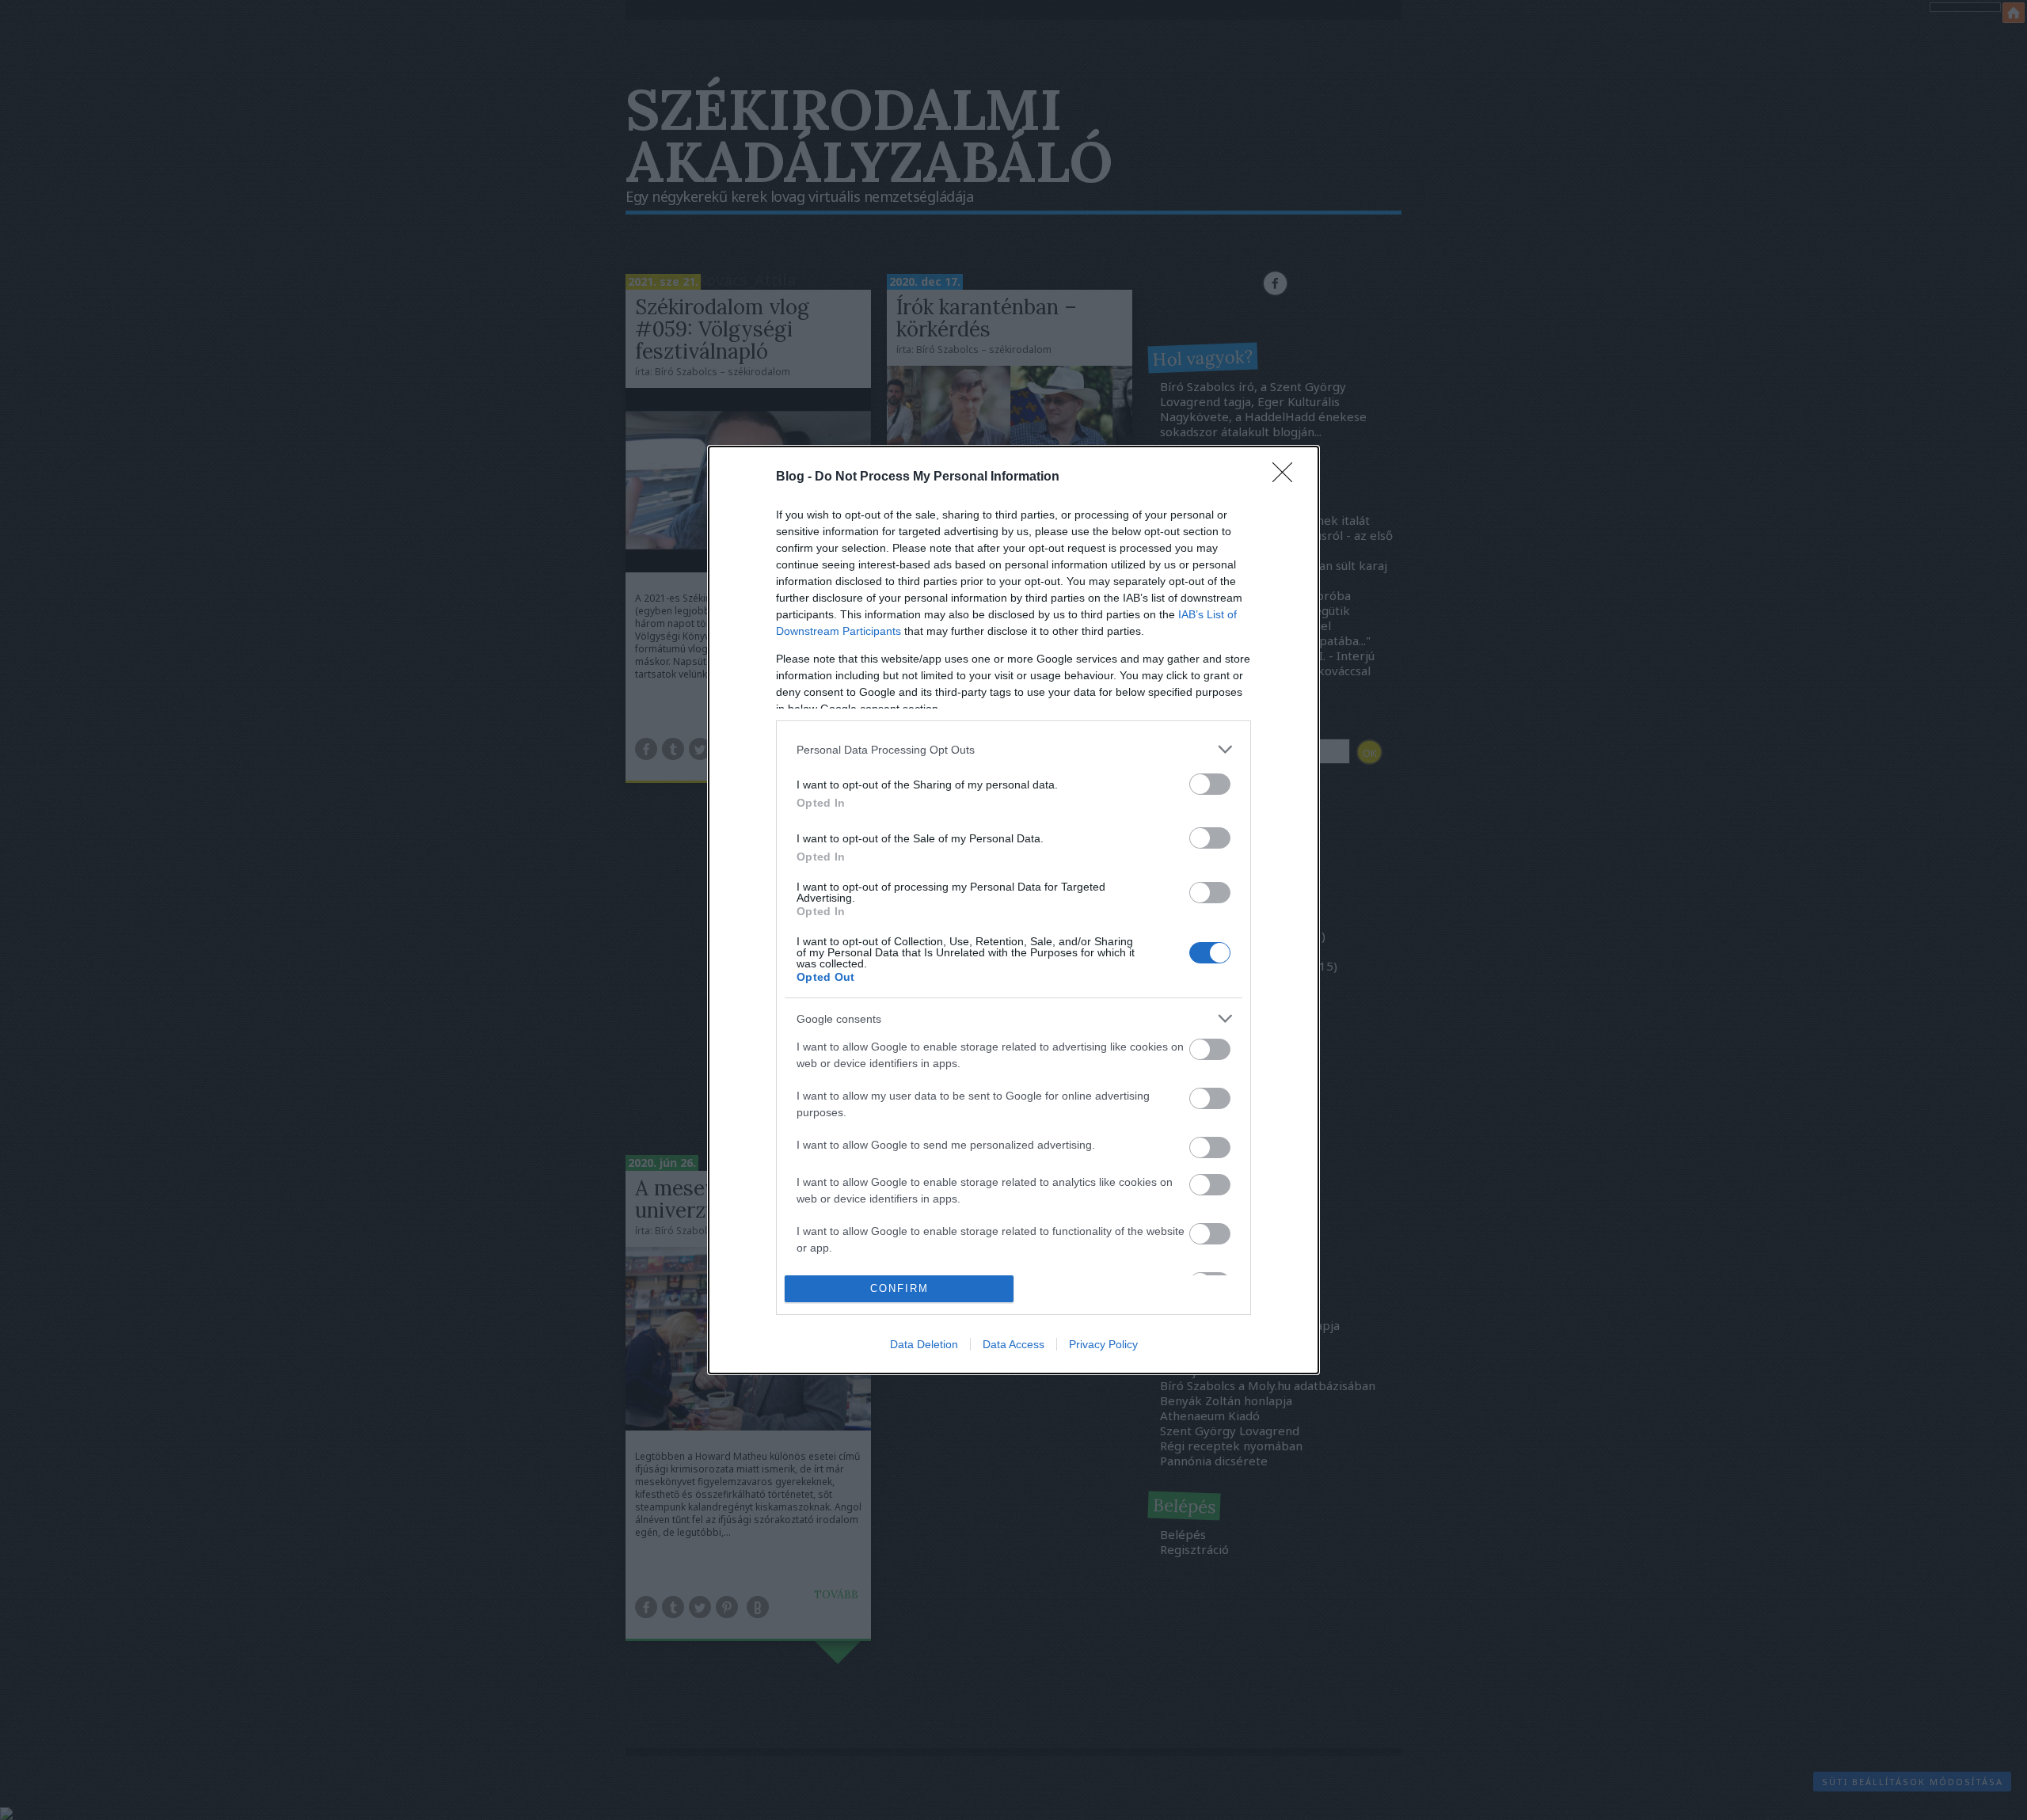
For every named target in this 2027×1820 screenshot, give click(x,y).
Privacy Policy (1103, 1344)
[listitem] (1013, 749)
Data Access (1013, 1344)
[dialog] (1013, 910)
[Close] (1287, 477)
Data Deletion (924, 1344)
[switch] (1210, 784)
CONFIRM (899, 1288)
